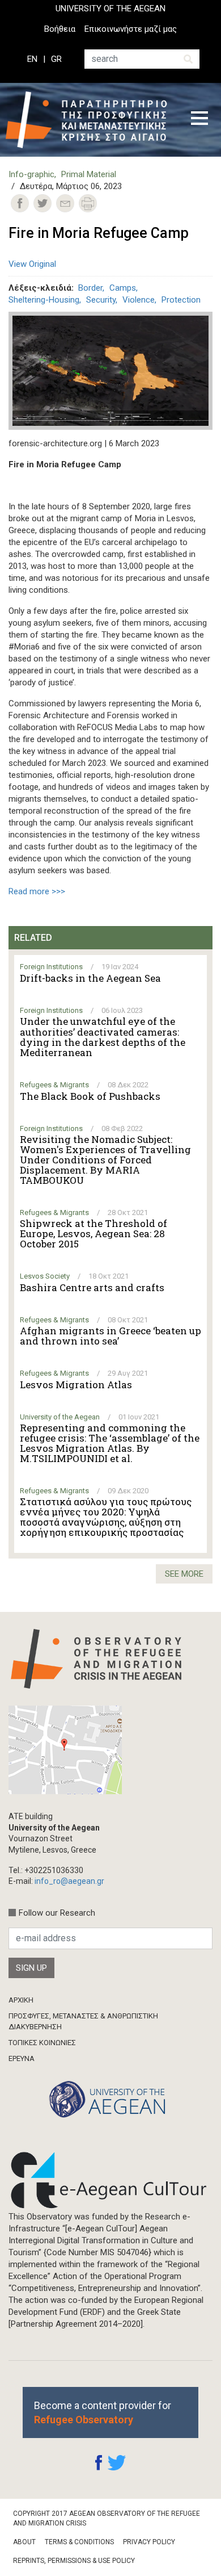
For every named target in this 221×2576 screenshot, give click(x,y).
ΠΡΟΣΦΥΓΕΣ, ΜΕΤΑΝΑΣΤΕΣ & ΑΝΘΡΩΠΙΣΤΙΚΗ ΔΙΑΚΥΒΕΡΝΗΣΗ (83, 2021)
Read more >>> (37, 891)
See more (184, 1574)
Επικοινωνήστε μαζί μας (131, 29)
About (24, 2542)
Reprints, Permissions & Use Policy (74, 2561)
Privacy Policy (149, 2542)
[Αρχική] (90, 120)
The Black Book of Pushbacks (90, 1096)
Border (90, 288)
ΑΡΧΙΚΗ (21, 2000)
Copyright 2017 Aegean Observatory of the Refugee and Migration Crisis (107, 2518)
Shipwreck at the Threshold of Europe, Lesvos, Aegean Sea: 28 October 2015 (93, 1234)
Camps (123, 288)
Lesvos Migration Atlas (76, 1385)
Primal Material (89, 174)
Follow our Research (57, 1913)
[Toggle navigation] (199, 120)
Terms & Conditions (79, 2542)
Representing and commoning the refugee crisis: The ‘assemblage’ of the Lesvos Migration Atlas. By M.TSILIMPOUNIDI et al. (110, 1443)
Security (101, 300)
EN (32, 59)
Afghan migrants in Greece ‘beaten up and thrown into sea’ (110, 1336)
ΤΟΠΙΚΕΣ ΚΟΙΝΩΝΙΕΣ (42, 2043)
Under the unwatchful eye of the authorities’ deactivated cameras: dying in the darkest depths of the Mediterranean (103, 1037)
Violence (139, 300)
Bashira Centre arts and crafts (92, 1288)
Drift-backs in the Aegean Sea (90, 978)
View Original (32, 264)
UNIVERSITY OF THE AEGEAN (110, 9)
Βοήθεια (60, 29)
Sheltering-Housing (44, 300)
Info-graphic (31, 174)
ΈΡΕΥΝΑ (22, 2058)
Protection (181, 300)
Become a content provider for (103, 2412)
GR (56, 59)
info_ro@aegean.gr (69, 1881)
